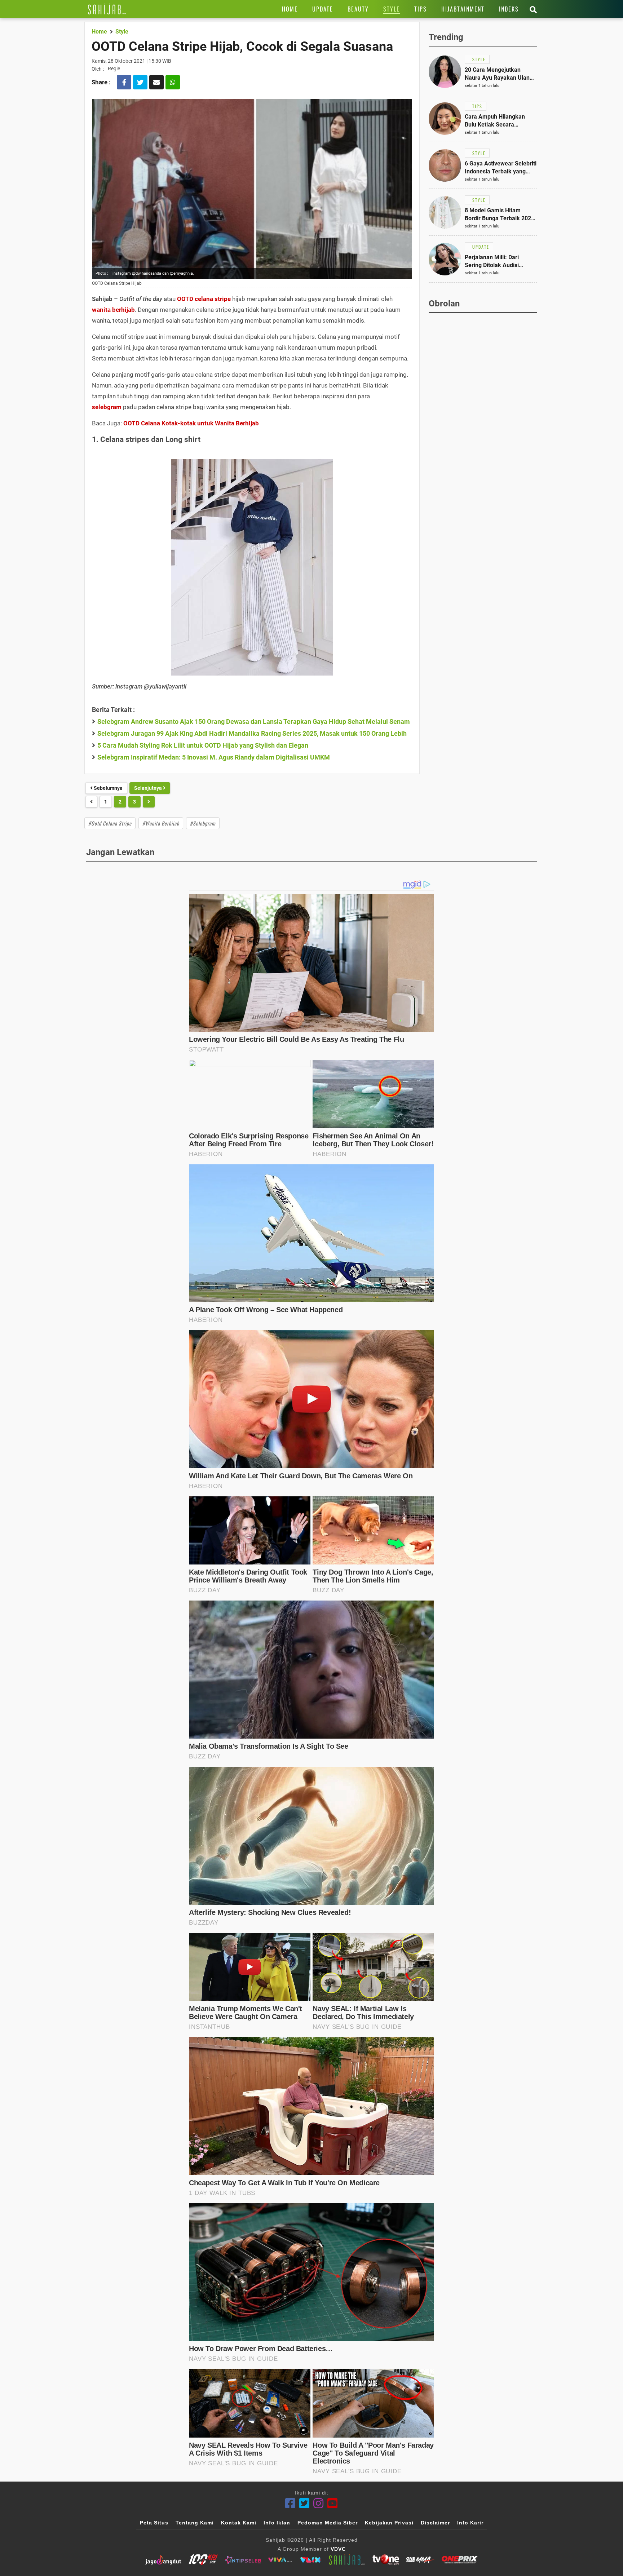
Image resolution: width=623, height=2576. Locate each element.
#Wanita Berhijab (161, 823)
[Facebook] (290, 2503)
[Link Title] (107, 9)
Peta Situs (154, 2523)
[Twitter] (304, 2503)
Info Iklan (277, 2523)
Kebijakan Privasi (389, 2523)
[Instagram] (319, 2503)
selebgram (107, 407)
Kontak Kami (239, 2523)
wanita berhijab (113, 310)
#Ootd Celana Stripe (110, 823)
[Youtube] (333, 2503)
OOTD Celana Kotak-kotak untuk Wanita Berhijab (190, 423)
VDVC (338, 2549)
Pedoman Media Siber (328, 2523)
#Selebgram (203, 823)
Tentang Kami (195, 2523)
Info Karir (470, 2523)
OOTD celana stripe (204, 299)
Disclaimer (435, 2523)
